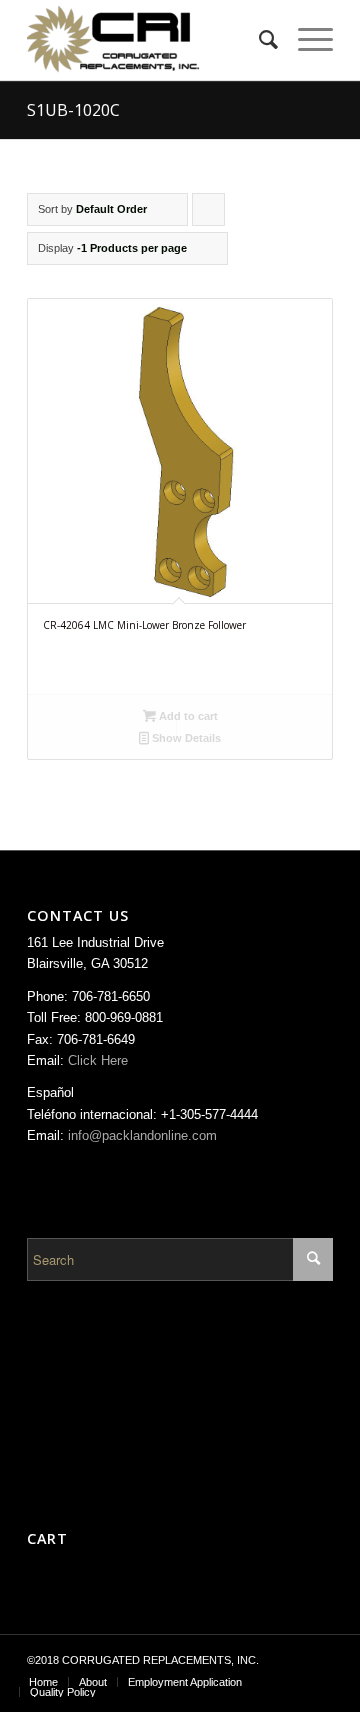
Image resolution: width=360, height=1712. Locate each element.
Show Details (185, 738)
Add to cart (187, 716)
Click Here (98, 1060)
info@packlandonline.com (142, 1135)
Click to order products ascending (209, 214)
